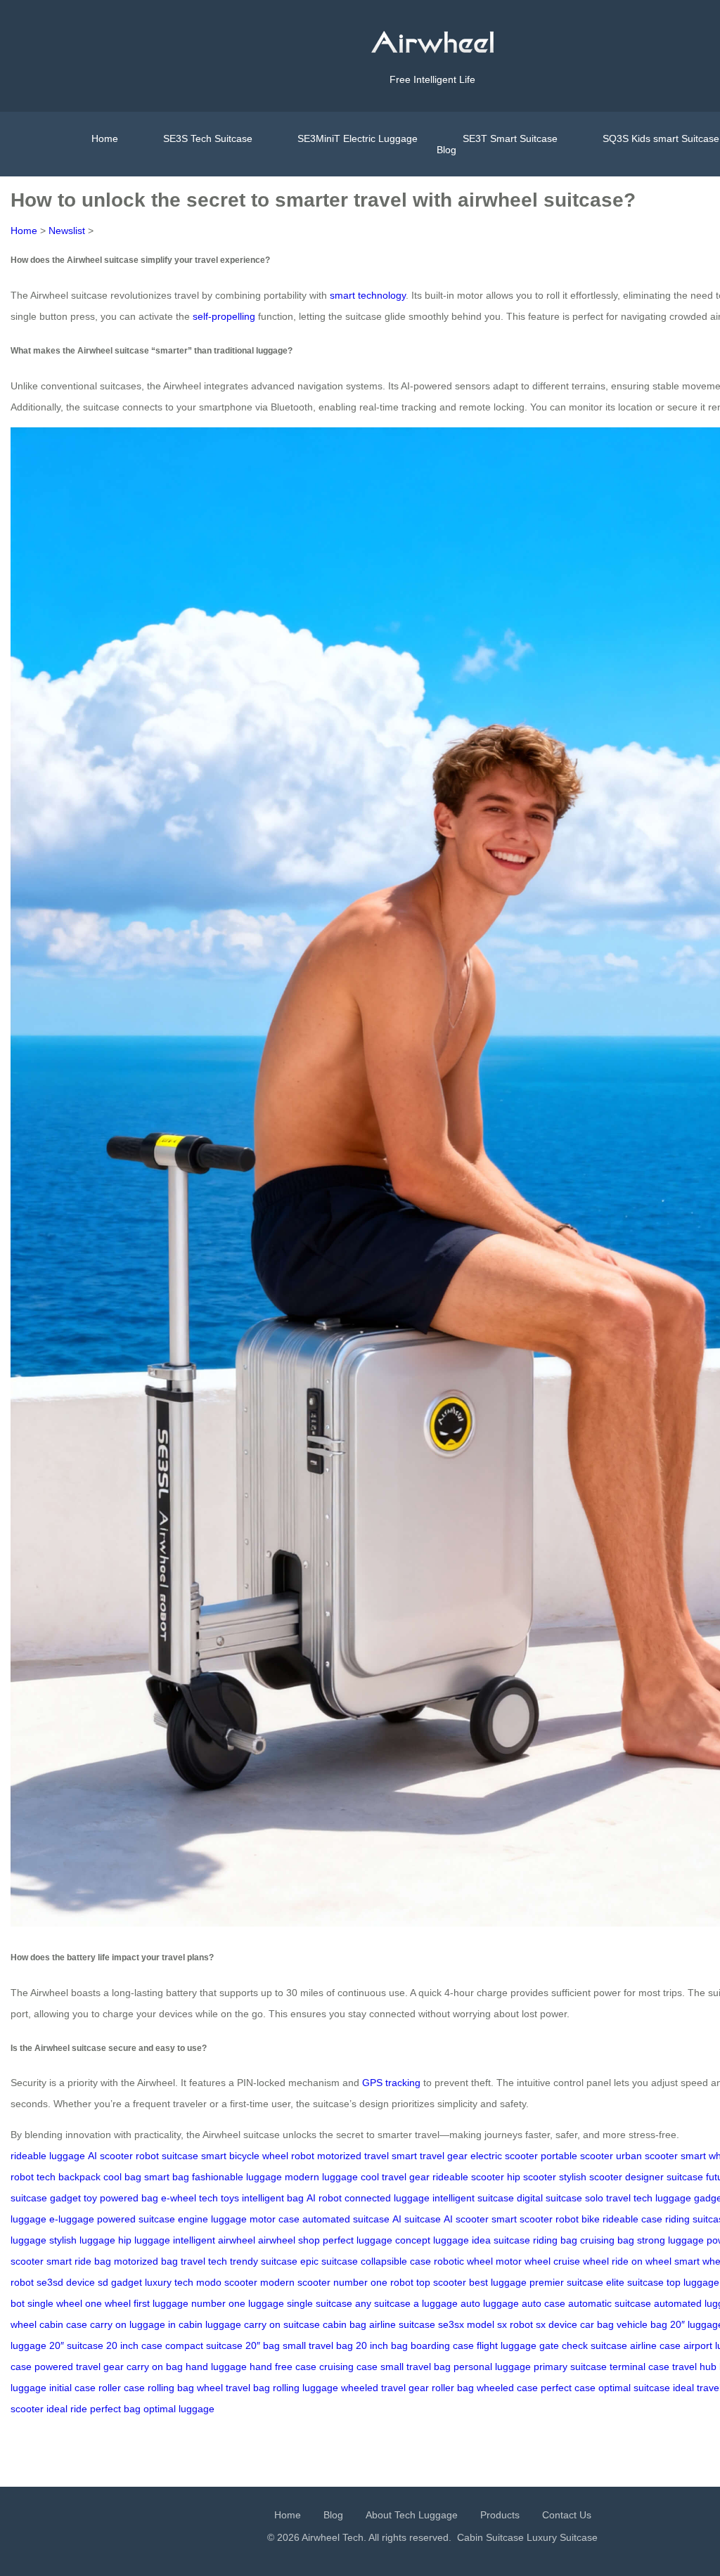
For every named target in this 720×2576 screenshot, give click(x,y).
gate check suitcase (583, 2345)
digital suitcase (549, 2198)
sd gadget (120, 2282)
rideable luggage (48, 2156)
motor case (275, 2219)
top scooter (441, 2282)
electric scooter (504, 2156)
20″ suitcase (76, 2345)
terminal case (639, 2367)
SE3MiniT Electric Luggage (358, 138)
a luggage (436, 2303)
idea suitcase (501, 2240)
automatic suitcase (610, 2303)
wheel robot (288, 2156)
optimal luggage (179, 2409)
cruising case (348, 2367)
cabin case (63, 2324)
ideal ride (67, 2409)
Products (500, 2515)
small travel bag (318, 2345)
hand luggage (216, 2367)
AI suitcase (417, 2219)
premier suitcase (566, 2282)
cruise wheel (581, 2261)
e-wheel (179, 2198)
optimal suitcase (634, 2388)
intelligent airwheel (214, 2240)
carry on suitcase (282, 2324)
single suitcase (320, 2303)
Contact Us (567, 2515)
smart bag (167, 2177)
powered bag (129, 2198)
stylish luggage (82, 2240)
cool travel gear (395, 2177)
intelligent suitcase (473, 2198)
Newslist (67, 231)
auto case (544, 2303)
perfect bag (115, 2409)
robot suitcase (167, 2156)
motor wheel (523, 2261)
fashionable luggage (237, 2177)
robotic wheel (463, 2261)
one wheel (108, 2303)
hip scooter (532, 2177)
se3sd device (66, 2282)
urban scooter (647, 2156)
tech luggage (662, 2198)
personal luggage (492, 2367)
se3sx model (466, 2324)
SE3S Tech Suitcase (208, 138)
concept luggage (432, 2240)
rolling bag (171, 2388)
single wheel (55, 2303)
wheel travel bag (233, 2388)
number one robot (373, 2282)
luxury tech (169, 2282)
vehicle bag (642, 2324)
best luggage (498, 2282)
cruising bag (607, 2240)
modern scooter (295, 2282)
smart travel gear (430, 2156)
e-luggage (72, 2219)
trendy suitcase (264, 2261)
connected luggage (387, 2198)
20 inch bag (382, 2345)
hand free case (283, 2367)
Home (105, 138)
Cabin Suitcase (490, 2537)
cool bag (122, 2177)
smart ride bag (79, 2261)
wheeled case (507, 2388)
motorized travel (353, 2156)
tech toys (219, 2198)
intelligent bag (273, 2198)
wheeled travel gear (385, 2388)
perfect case (568, 2388)
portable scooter (577, 2156)
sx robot (515, 2324)
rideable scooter (468, 2177)
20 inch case (134, 2345)
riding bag (555, 2240)
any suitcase (383, 2303)
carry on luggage (128, 2324)
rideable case (632, 2219)
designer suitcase (664, 2177)
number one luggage (238, 2303)
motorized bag (146, 2261)
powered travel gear (79, 2367)
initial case (72, 2388)
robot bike (578, 2219)
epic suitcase (329, 2261)
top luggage (693, 2282)
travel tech (204, 2261)
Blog (446, 150)
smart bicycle (230, 2156)
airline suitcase (402, 2324)
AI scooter (110, 2156)
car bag (597, 2324)
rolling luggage (306, 2388)
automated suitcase (346, 2219)
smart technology (368, 295)
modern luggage (321, 2177)
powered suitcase (136, 2219)
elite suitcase (635, 2282)
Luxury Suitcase (562, 2537)
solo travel (608, 2198)
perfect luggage (358, 2240)
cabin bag (345, 2324)
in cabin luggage (205, 2324)
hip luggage (144, 2240)
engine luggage (212, 2219)
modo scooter (227, 2282)
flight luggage (507, 2345)
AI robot (324, 2198)
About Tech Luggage (412, 2515)
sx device (557, 2324)
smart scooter (522, 2219)
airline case (655, 2345)
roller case (122, 2388)
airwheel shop (289, 2240)
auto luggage (490, 2303)
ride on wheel (642, 2261)
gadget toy (73, 2198)
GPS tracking (391, 2083)
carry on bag (155, 2367)
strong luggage (670, 2240)
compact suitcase (204, 2345)
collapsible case (396, 2261)
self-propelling (224, 316)
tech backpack (69, 2177)
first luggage (161, 2303)
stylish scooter (591, 2177)
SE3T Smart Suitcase (510, 138)
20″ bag (263, 2345)
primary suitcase (570, 2367)
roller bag (453, 2388)
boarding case (442, 2345)
